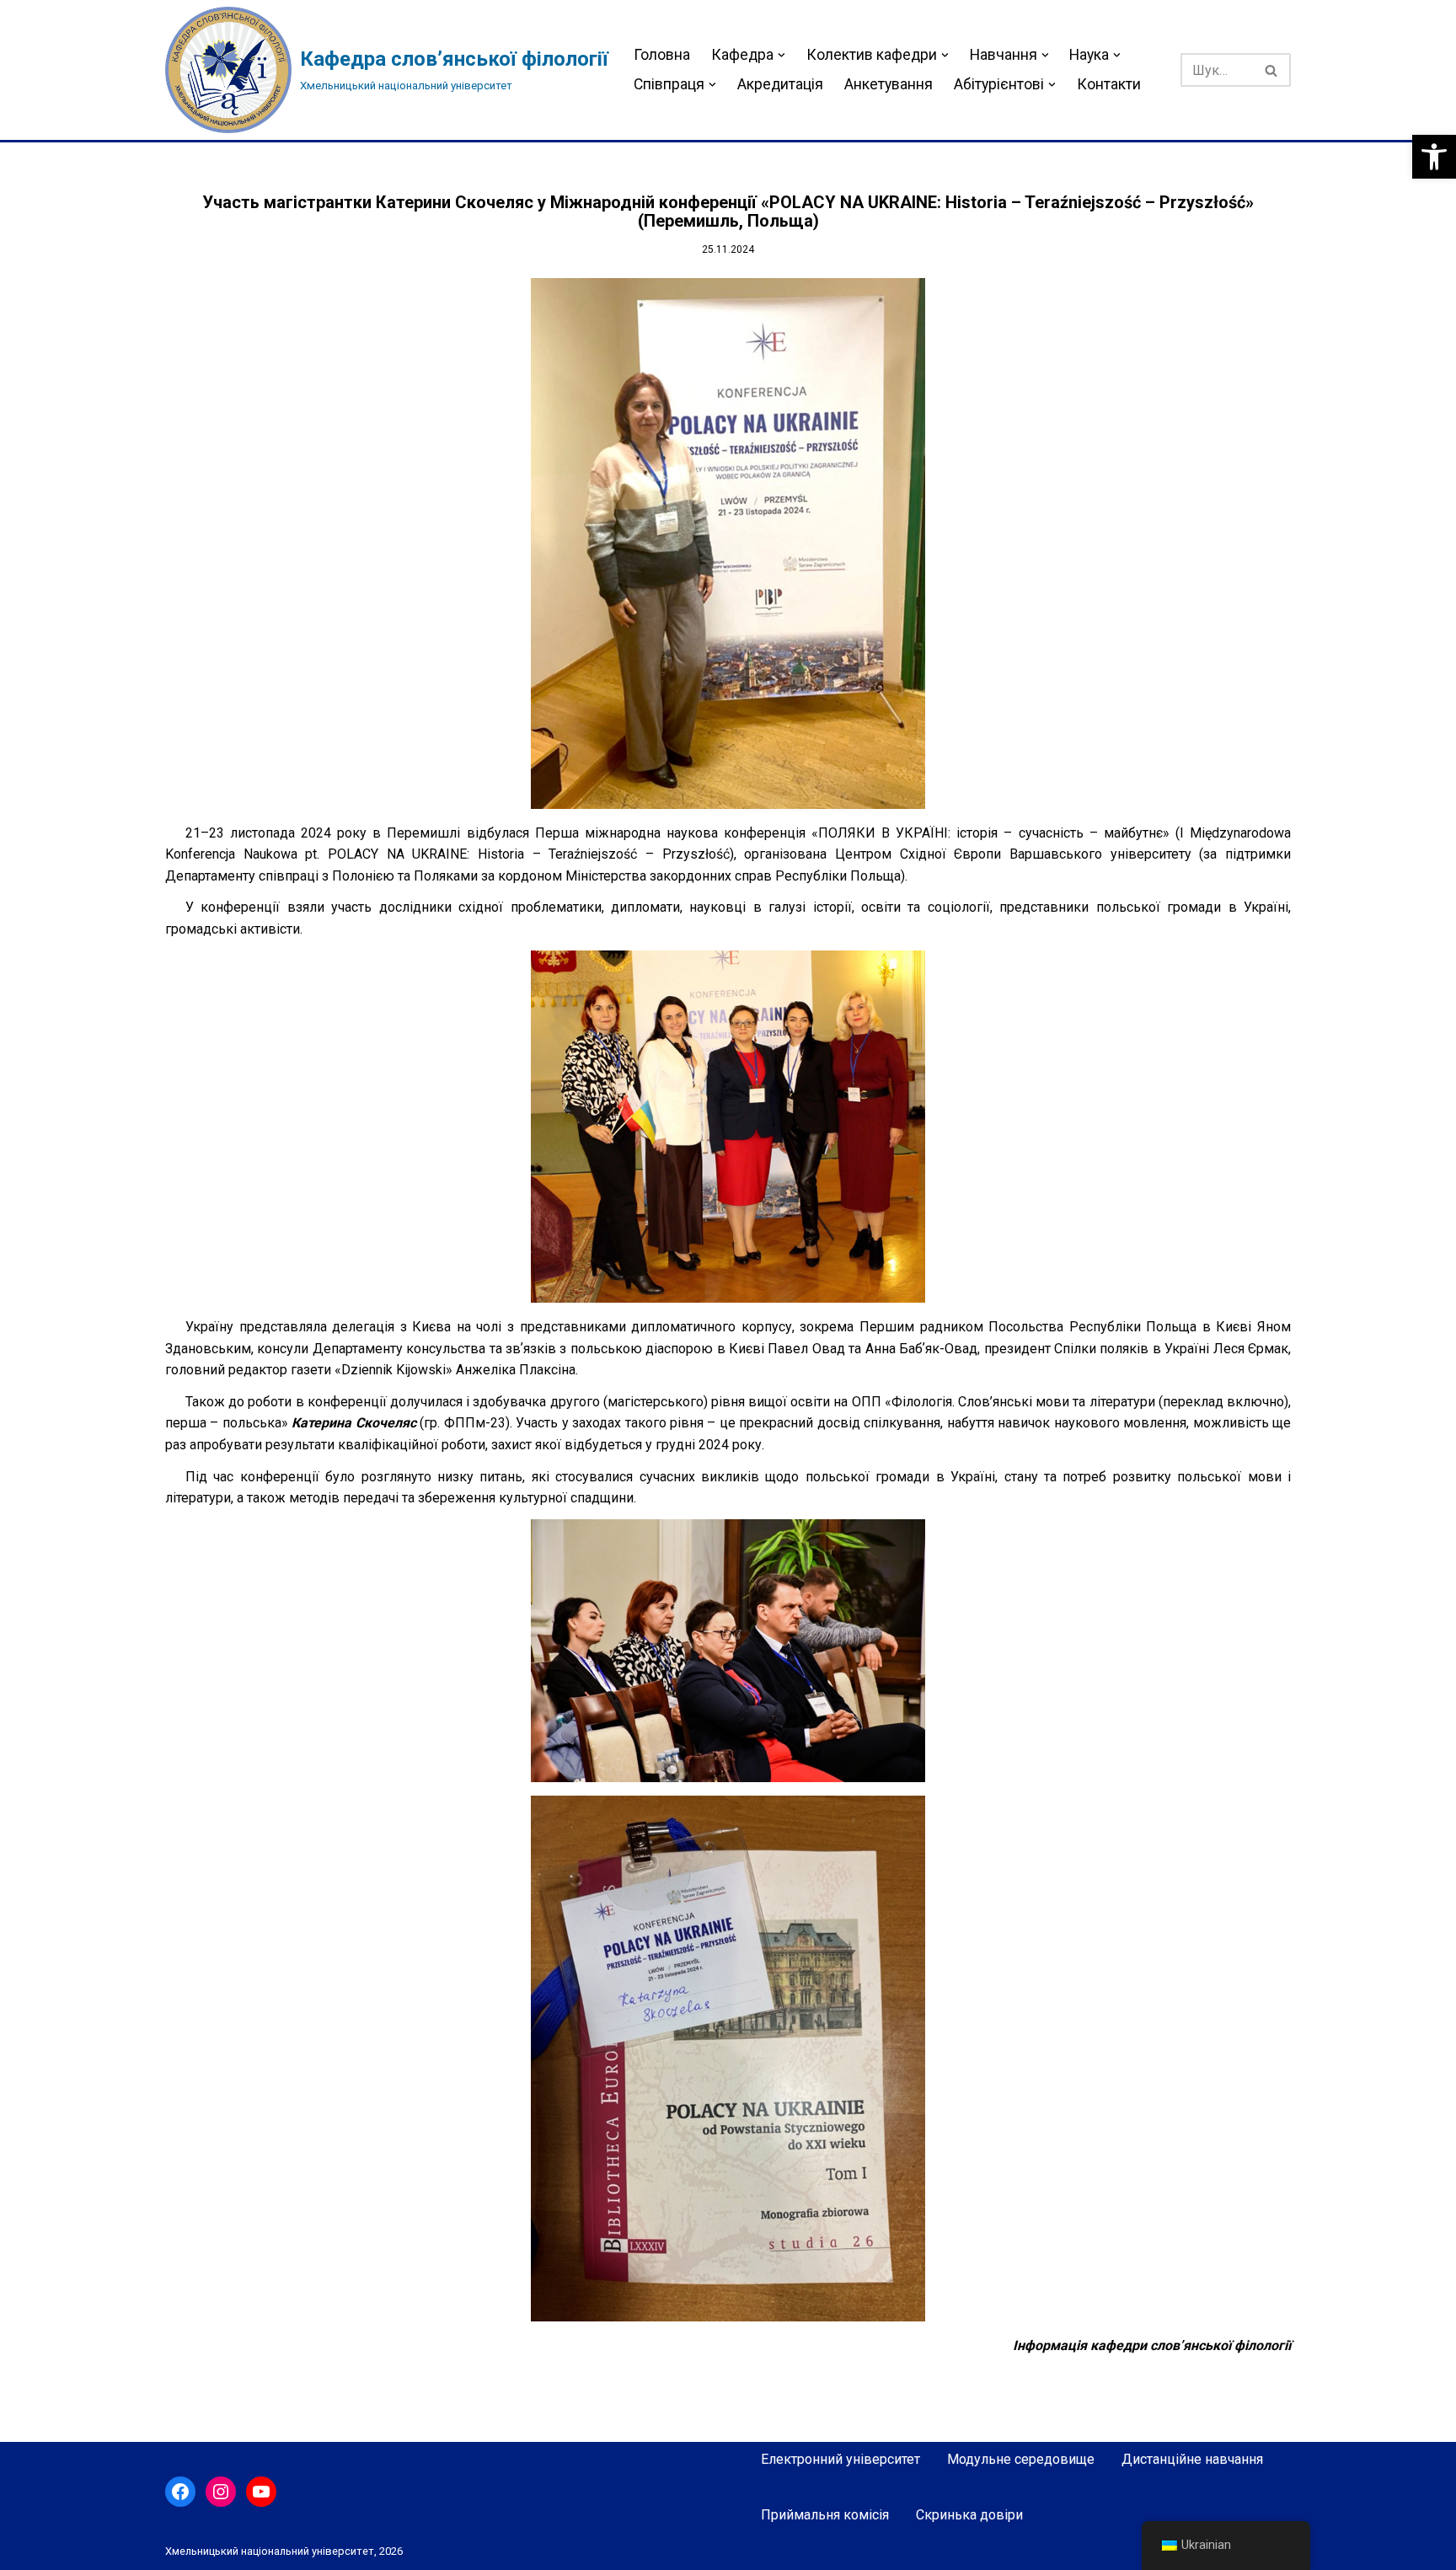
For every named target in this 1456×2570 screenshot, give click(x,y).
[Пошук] (1272, 70)
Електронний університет (840, 2459)
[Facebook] (180, 2492)
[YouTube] (261, 2492)
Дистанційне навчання (1192, 2459)
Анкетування (889, 84)
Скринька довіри (969, 2515)
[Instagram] (221, 2492)
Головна (662, 55)
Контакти (1109, 84)
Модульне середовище (1021, 2459)
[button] (1434, 157)
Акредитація (780, 84)
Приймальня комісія (825, 2515)
